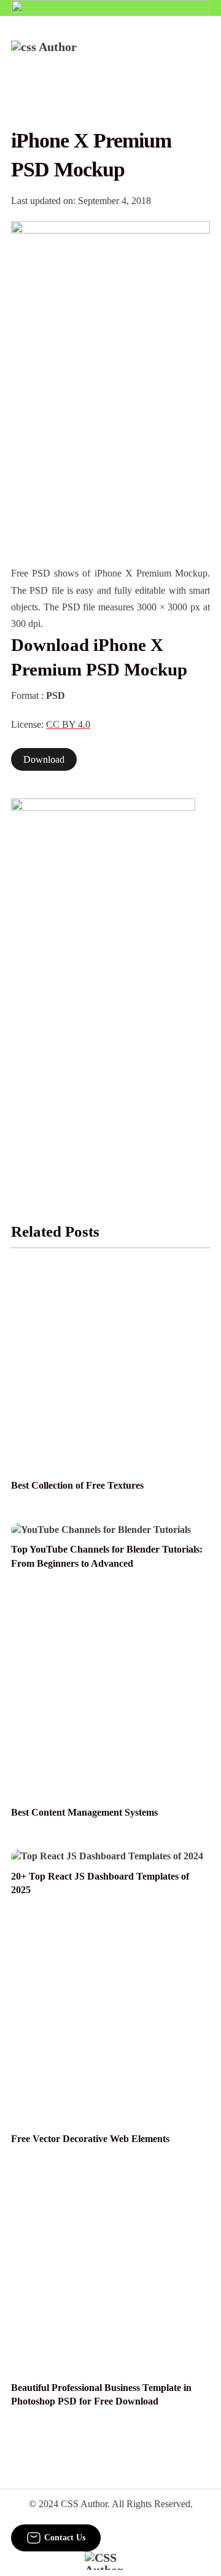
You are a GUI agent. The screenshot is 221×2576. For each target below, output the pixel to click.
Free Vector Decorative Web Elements (90, 2139)
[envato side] (103, 982)
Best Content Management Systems (84, 1812)
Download (44, 759)
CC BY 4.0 (68, 724)
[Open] (202, 57)
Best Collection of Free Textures (77, 1485)
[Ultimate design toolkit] (110, 299)
